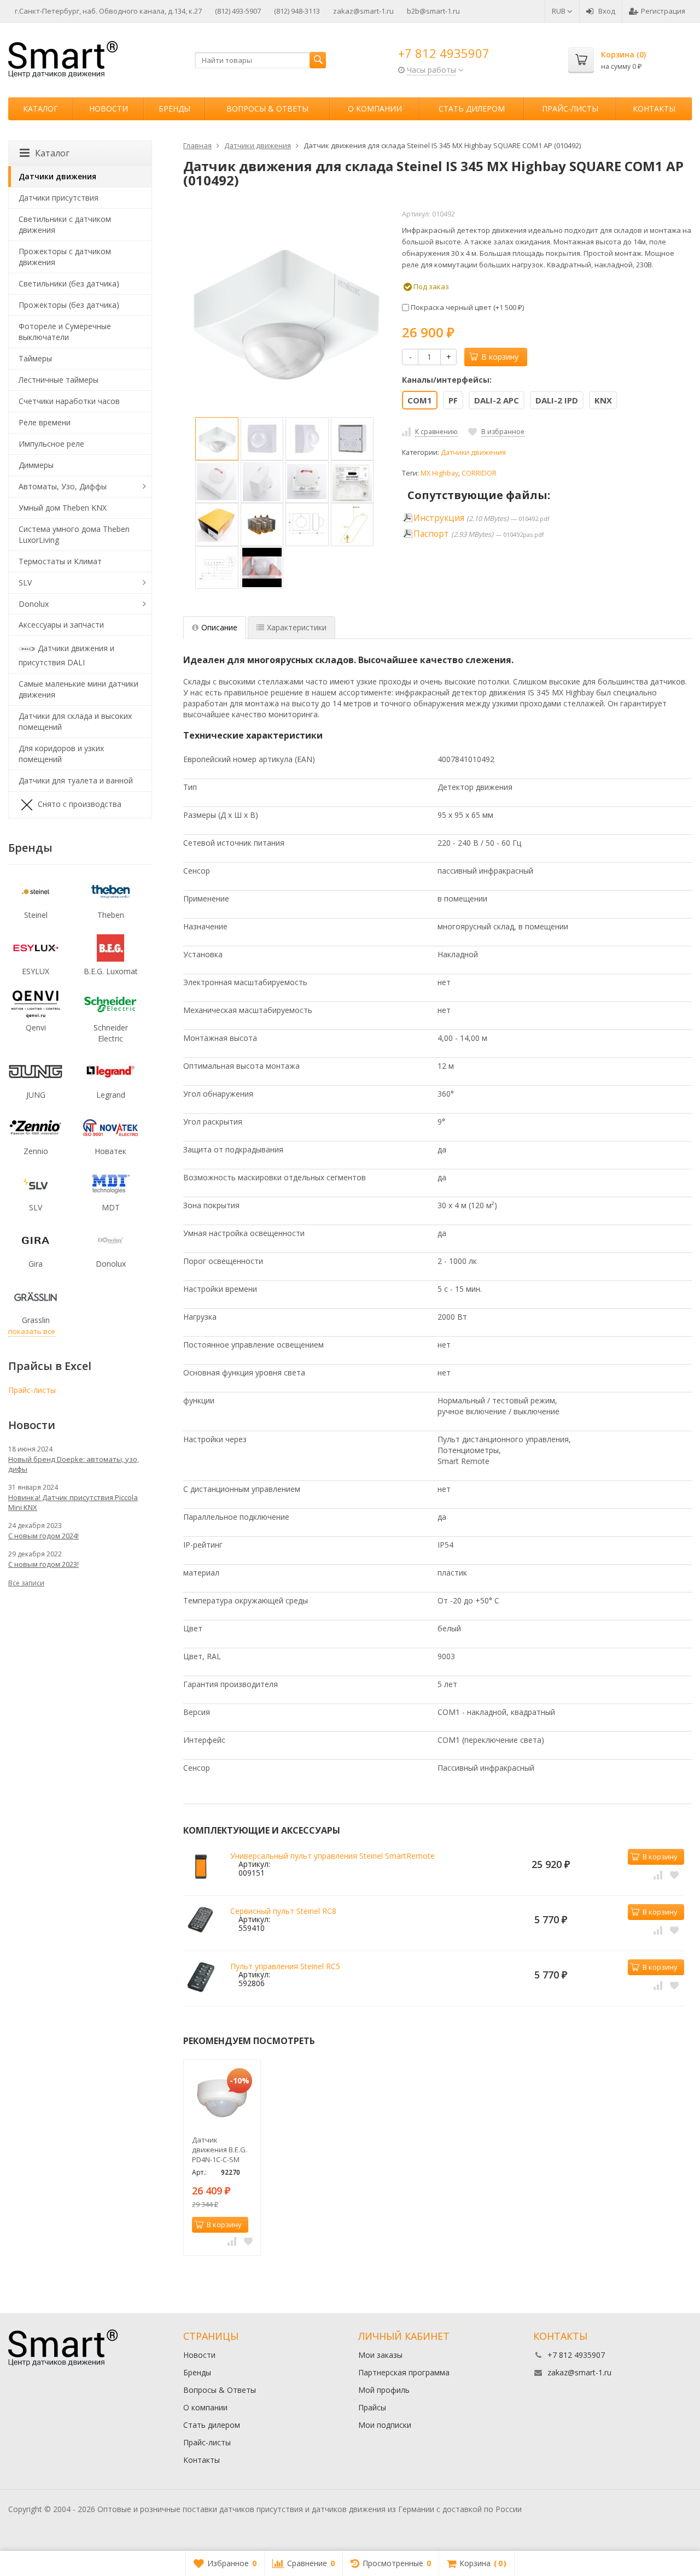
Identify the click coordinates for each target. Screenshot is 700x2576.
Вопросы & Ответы (267, 109)
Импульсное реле (51, 444)
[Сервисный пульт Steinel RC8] (201, 1922)
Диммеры (36, 465)
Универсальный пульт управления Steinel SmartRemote (332, 1856)
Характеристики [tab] (297, 627)
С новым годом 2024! (43, 1536)
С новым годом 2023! (43, 1564)
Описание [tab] (219, 627)
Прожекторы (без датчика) (69, 305)
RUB (559, 11)
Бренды (174, 109)
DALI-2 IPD (557, 400)
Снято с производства (80, 804)
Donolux (34, 604)
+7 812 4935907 (444, 53)
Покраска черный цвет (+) (466, 307)
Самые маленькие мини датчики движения (78, 689)
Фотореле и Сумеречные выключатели (65, 332)
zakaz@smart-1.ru (363, 11)
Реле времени (45, 422)
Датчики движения (473, 452)
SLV (25, 582)
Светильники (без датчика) (69, 283)
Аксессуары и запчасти (61, 625)
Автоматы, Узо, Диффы (63, 486)
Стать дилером (472, 109)
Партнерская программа (404, 2372)
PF (453, 400)
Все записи (26, 1583)
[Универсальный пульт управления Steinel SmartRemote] (201, 1867)
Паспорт (431, 534)
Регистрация (663, 11)
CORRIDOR (479, 473)
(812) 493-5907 (238, 11)
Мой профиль (384, 2390)
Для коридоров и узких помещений (61, 754)
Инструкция (439, 518)
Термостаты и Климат (60, 561)
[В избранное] (674, 1874)
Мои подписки (385, 2425)
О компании (375, 109)
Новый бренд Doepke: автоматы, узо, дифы (74, 1464)
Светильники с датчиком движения (65, 224)
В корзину (500, 357)
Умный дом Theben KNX (63, 508)
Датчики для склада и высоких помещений (75, 721)
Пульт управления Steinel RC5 (285, 1966)
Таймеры (35, 358)
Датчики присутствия (59, 198)
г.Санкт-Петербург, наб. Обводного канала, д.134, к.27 (108, 11)
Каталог (40, 109)
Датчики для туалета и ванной (76, 780)
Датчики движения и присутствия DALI (66, 655)
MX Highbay (439, 473)
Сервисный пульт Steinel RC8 (283, 1911)
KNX (603, 400)
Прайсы (372, 2407)
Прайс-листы (570, 109)
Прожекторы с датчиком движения (65, 257)
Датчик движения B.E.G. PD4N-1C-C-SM (220, 2150)
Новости (109, 109)
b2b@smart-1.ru (433, 11)
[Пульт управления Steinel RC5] (201, 1977)
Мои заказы (380, 2355)
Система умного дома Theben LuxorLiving (74, 534)
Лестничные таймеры (59, 380)
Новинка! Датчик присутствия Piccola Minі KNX (73, 1502)
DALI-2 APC (497, 400)
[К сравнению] (658, 1874)
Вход (607, 11)
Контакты (654, 109)
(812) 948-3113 (297, 11)
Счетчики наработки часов (69, 401)
